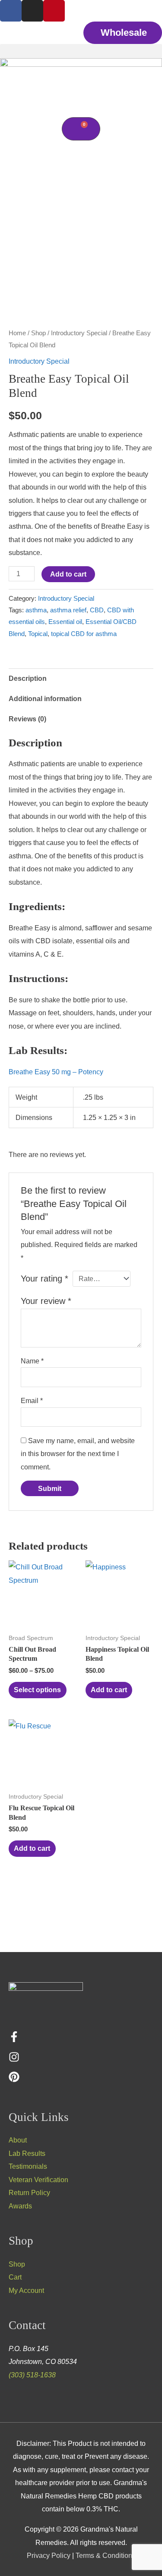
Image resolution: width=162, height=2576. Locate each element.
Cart (15, 2277)
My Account (26, 2290)
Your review (46, 1301)
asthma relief (68, 610)
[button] (81, 51)
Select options (37, 1690)
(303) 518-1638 (32, 2375)
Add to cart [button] (109, 1690)
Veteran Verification (38, 2180)
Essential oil (65, 622)
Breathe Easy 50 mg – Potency (56, 1072)
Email (32, 1400)
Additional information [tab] (45, 699)
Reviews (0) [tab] (27, 719)
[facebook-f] (14, 2040)
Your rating (44, 1279)
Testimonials (28, 2166)
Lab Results (27, 2153)
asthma (36, 610)
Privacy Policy (49, 2555)
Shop (38, 333)
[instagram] (14, 2060)
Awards (20, 2206)
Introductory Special (79, 333)
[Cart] (81, 129)
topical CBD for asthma (84, 634)
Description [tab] (28, 678)
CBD (97, 610)
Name (32, 1361)
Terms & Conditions (106, 2555)
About (18, 2140)
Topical (38, 634)
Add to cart (68, 574)
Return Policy (29, 2192)
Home (17, 333)
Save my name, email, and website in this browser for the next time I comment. (78, 1454)
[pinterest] (14, 2080)
